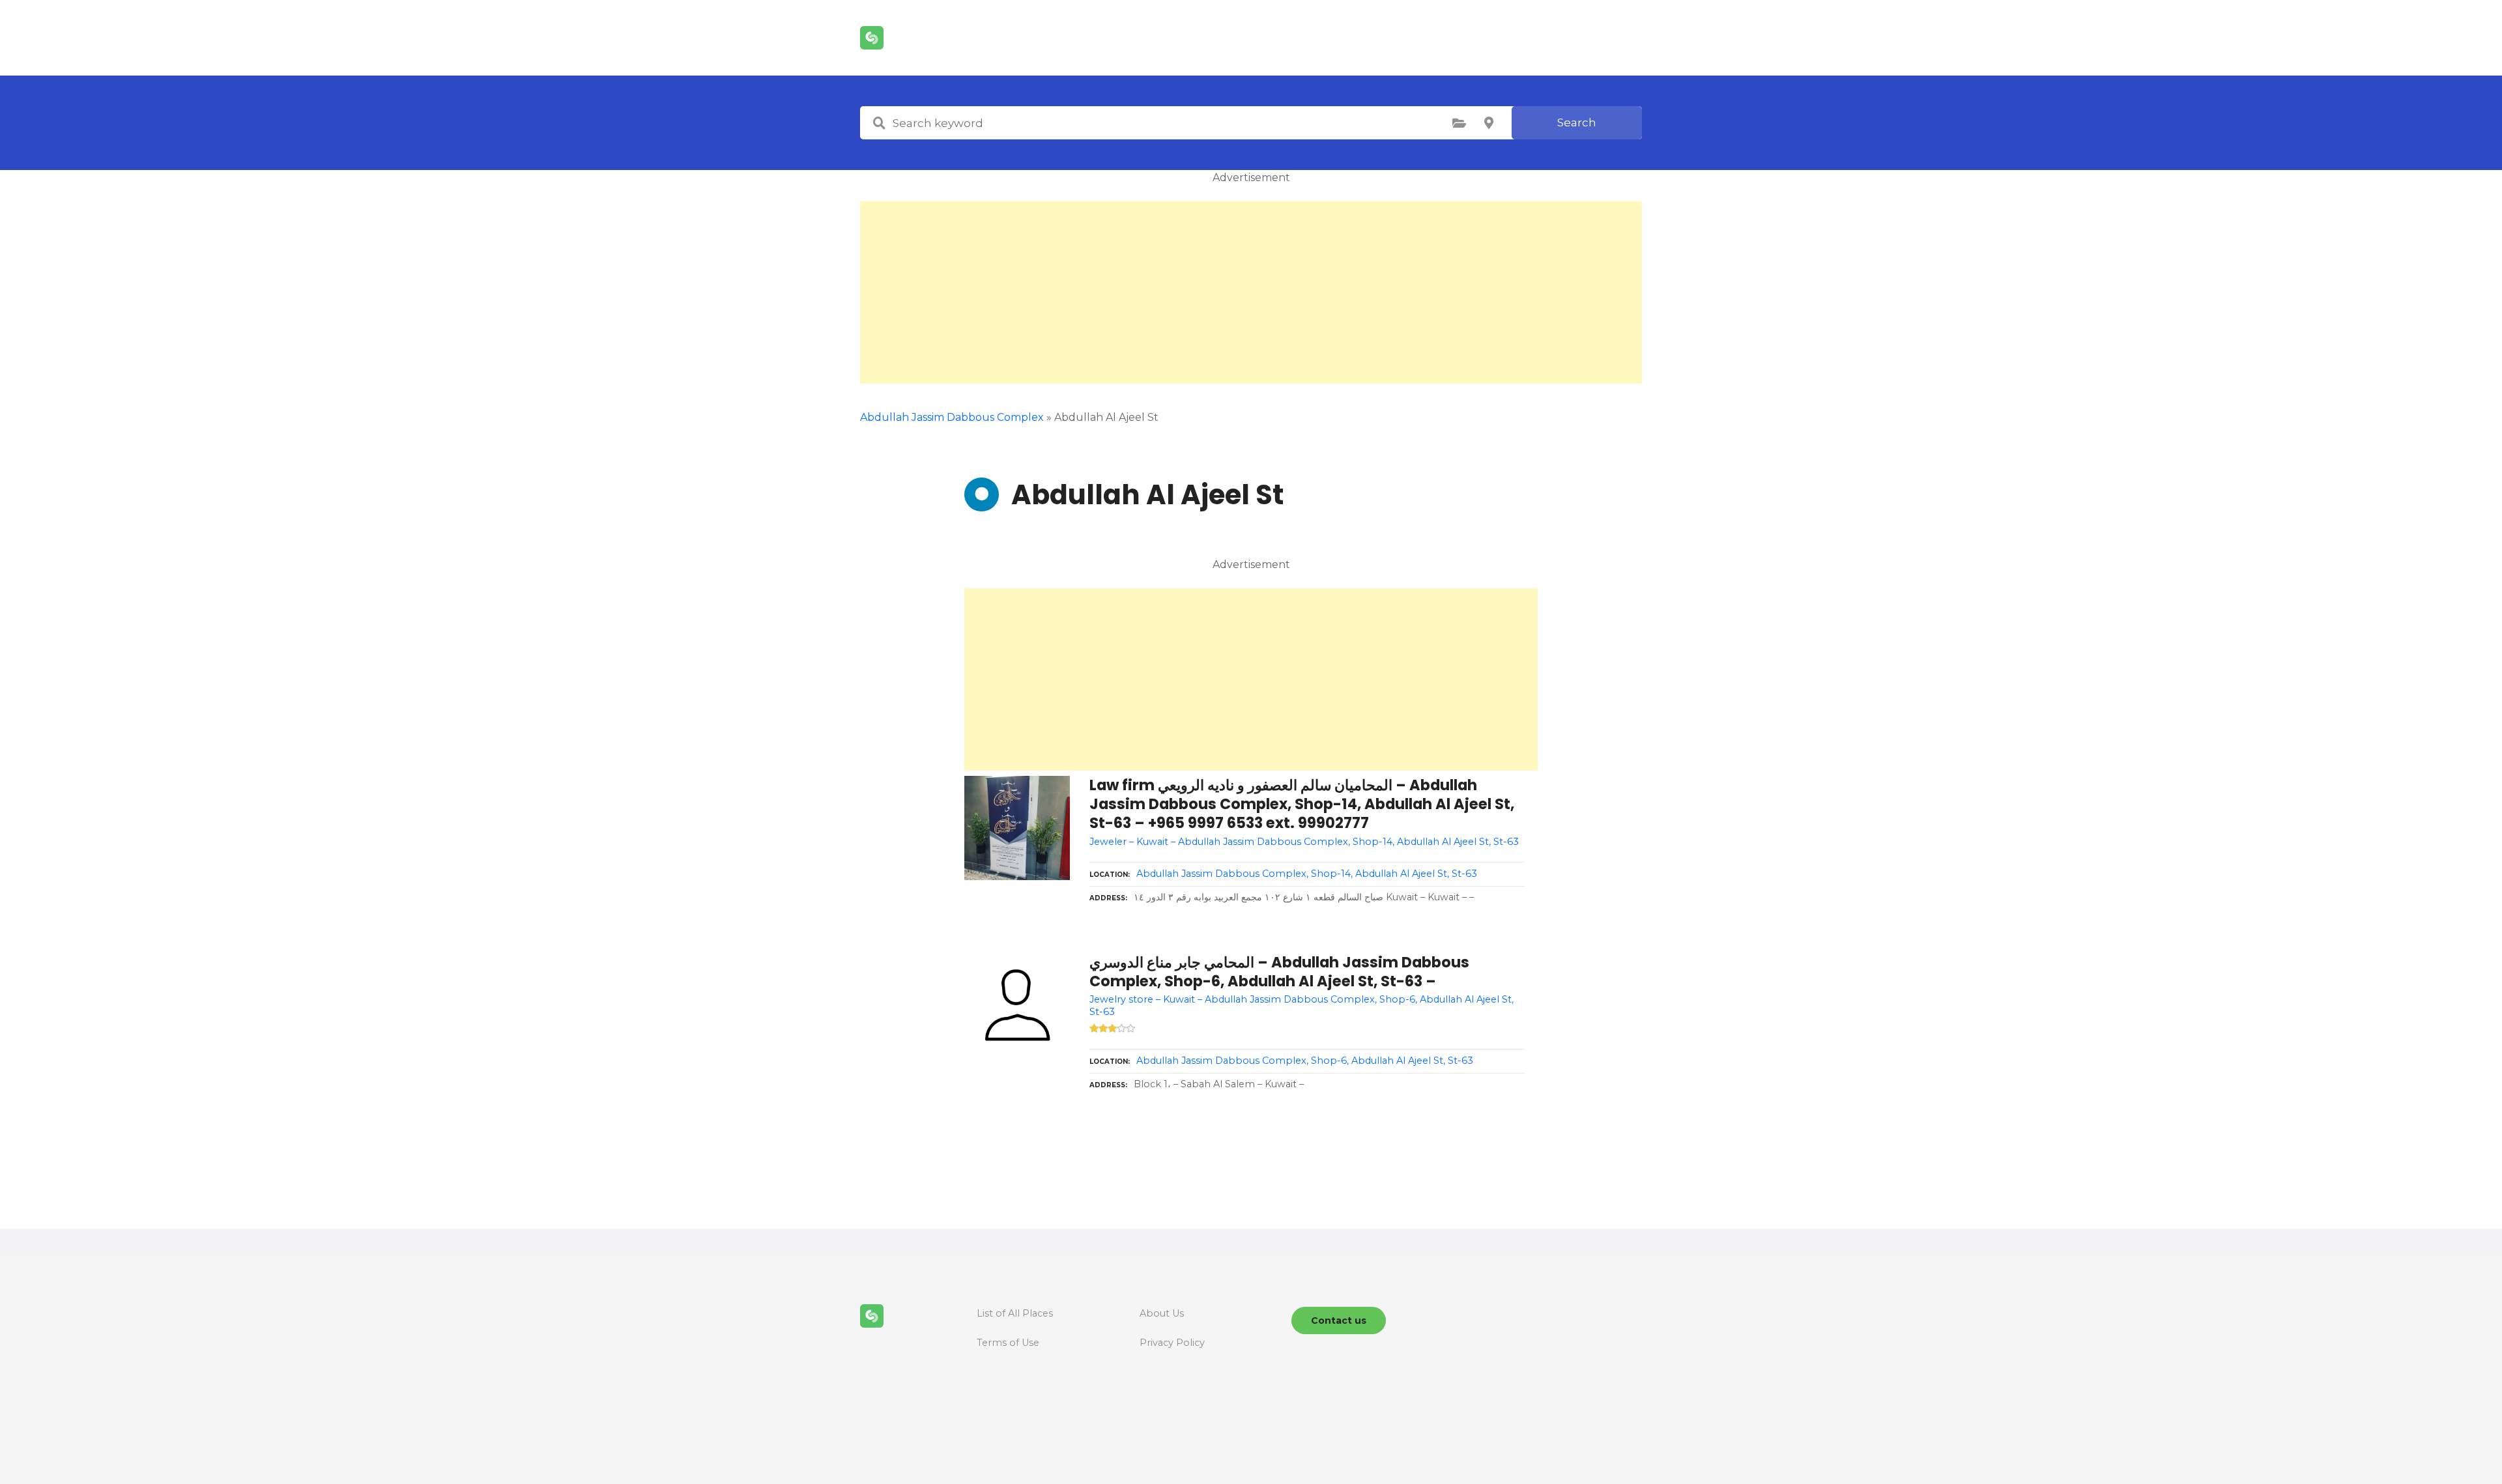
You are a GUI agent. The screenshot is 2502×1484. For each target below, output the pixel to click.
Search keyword (879, 123)
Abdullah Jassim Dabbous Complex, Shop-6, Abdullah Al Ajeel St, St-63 (1305, 1061)
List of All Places (1015, 1313)
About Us (1162, 1313)
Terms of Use (1008, 1343)
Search (1577, 122)
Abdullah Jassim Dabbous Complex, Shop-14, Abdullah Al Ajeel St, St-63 (1307, 874)
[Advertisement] (1251, 293)
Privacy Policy (1172, 1343)
